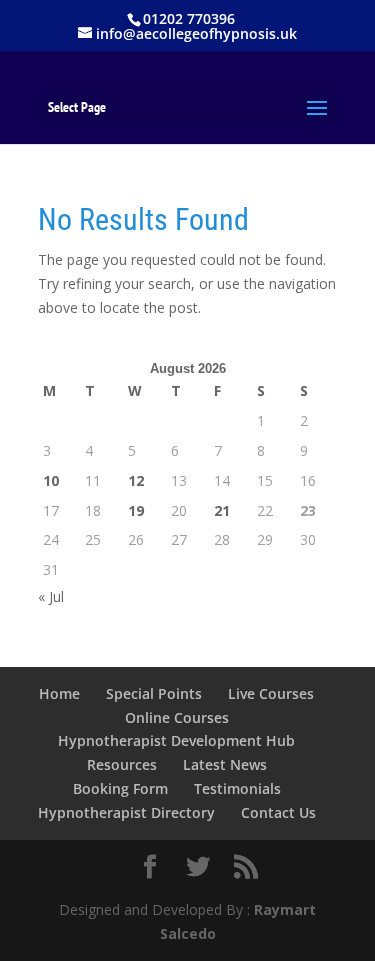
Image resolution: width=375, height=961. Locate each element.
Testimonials (237, 788)
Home (59, 693)
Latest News (225, 764)
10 (51, 480)
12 (136, 480)
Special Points (154, 693)
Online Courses (177, 717)
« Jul (51, 596)
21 (222, 510)
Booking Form (120, 788)
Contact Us (278, 812)
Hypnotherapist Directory (126, 812)
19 (136, 510)
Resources (122, 764)
